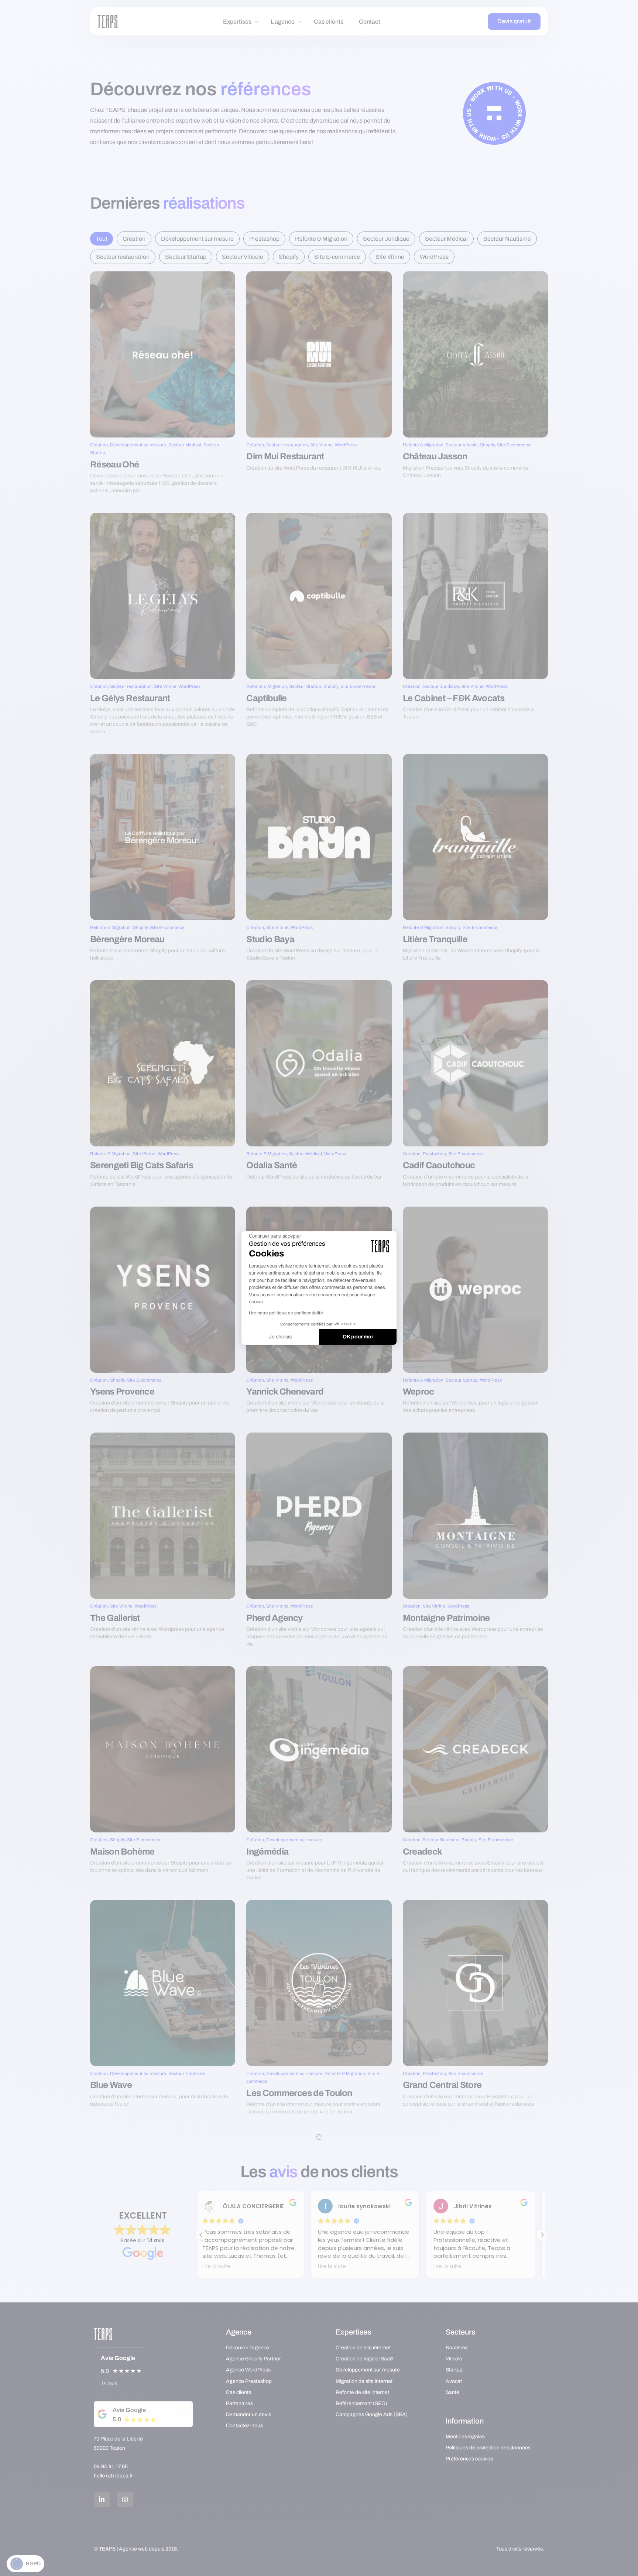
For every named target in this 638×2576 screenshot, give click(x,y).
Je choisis (280, 1337)
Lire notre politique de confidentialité (286, 1313)
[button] (25, 2564)
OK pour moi (358, 1337)
